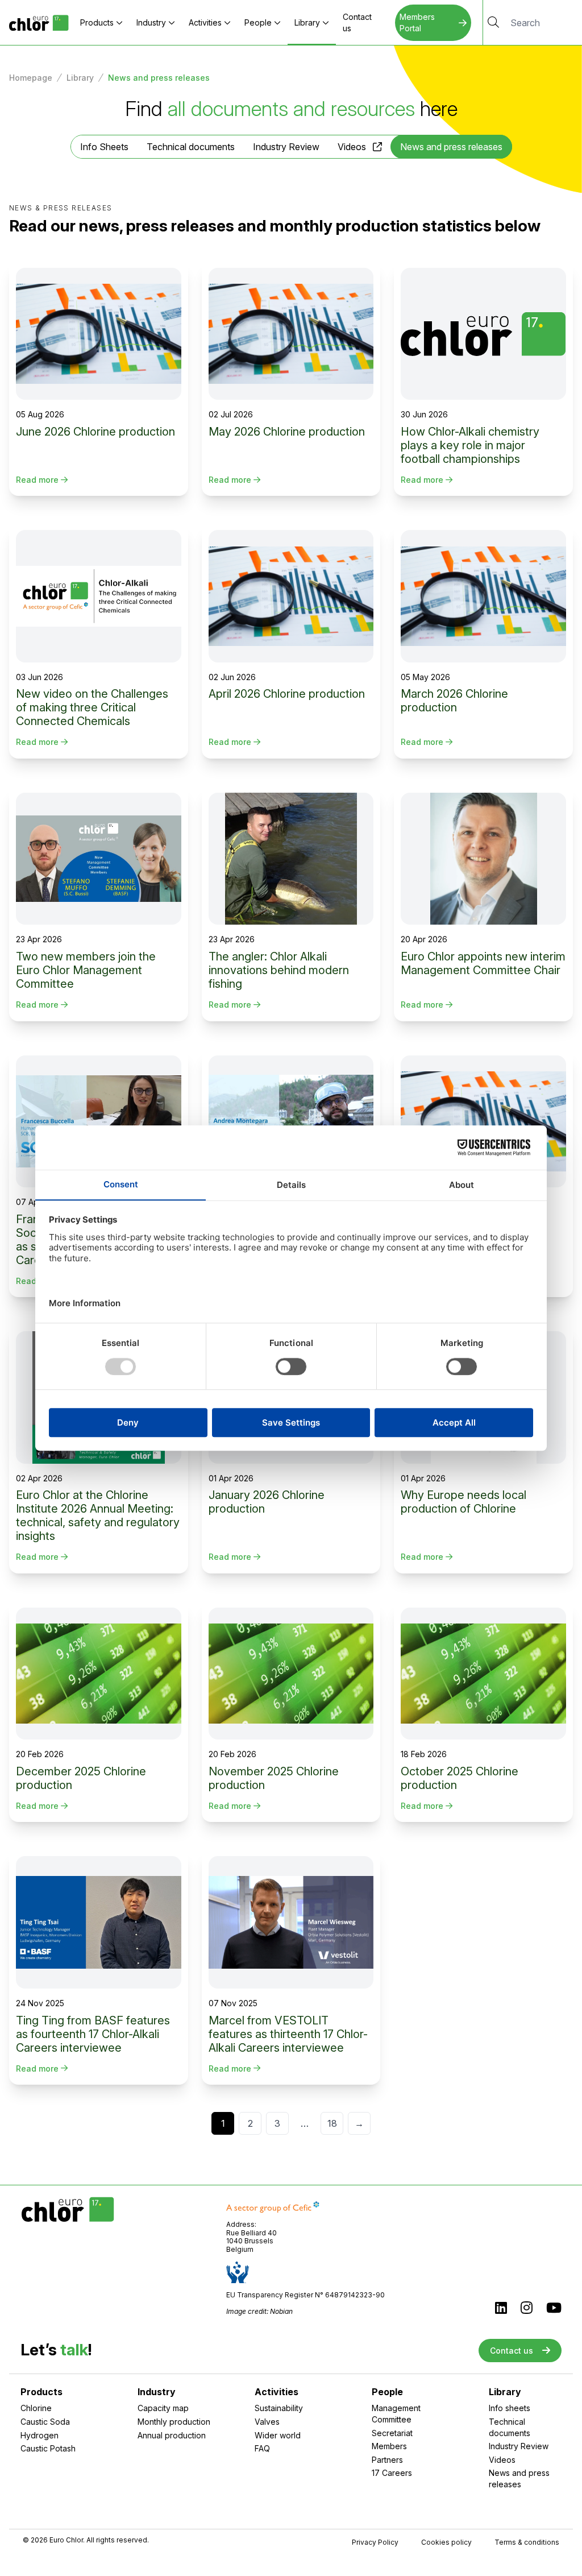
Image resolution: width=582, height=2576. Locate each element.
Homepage (31, 78)
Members (389, 2446)
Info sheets (510, 2408)
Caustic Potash (48, 2448)
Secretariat (392, 2433)
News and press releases (519, 2478)
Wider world (278, 2435)
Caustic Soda (45, 2422)
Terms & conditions (527, 2542)
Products (97, 22)
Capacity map (163, 2408)
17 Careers (392, 2473)
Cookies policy (446, 2542)
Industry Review (286, 147)
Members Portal (417, 22)
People (258, 22)
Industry (151, 22)
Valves (267, 2422)
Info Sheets (104, 147)
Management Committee (396, 2414)
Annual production (172, 2435)
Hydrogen (40, 2435)
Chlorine (36, 2408)
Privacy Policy (375, 2542)
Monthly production (174, 2422)
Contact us (357, 22)
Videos (352, 147)
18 (332, 2123)
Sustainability (279, 2408)
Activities (205, 22)
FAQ (262, 2448)
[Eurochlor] (39, 22)
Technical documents (191, 147)
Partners (387, 2460)
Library (307, 22)
